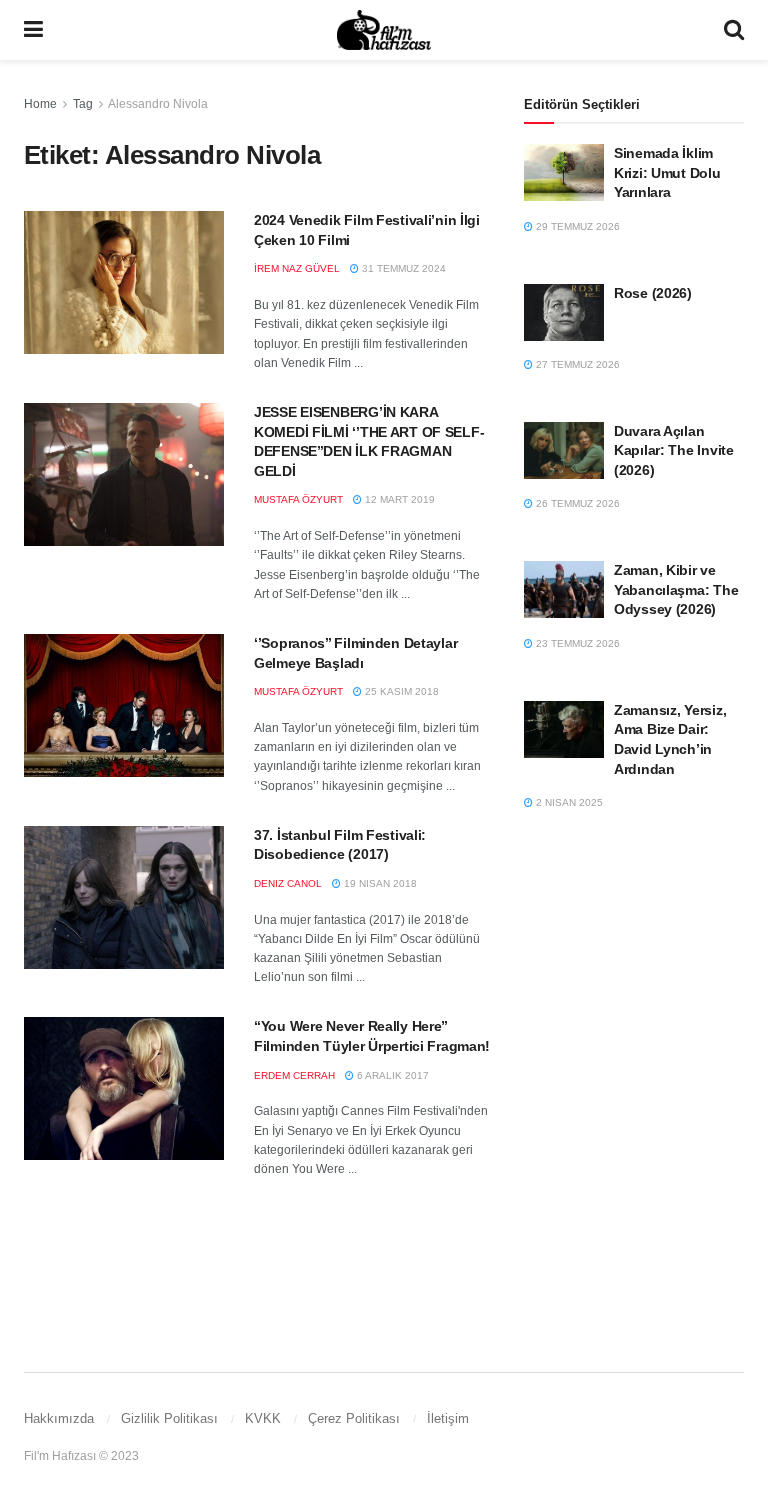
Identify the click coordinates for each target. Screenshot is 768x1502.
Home (40, 104)
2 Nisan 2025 (568, 802)
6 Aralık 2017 (391, 1075)
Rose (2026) (653, 293)
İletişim (448, 1418)
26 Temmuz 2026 (576, 503)
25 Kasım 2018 (400, 691)
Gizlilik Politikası (169, 1418)
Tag (83, 104)
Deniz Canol (288, 883)
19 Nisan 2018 (379, 883)
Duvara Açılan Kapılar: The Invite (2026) (674, 450)
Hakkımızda (59, 1418)
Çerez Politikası (354, 1418)
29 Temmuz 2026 (576, 226)
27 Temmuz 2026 (576, 364)
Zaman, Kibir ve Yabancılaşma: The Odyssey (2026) (676, 589)
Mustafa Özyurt (298, 499)
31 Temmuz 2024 (402, 268)
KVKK (263, 1418)
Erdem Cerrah (294, 1075)
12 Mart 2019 (398, 499)
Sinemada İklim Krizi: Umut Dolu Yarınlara (667, 172)
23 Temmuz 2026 (576, 643)
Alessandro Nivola (158, 104)
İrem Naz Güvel (297, 268)
